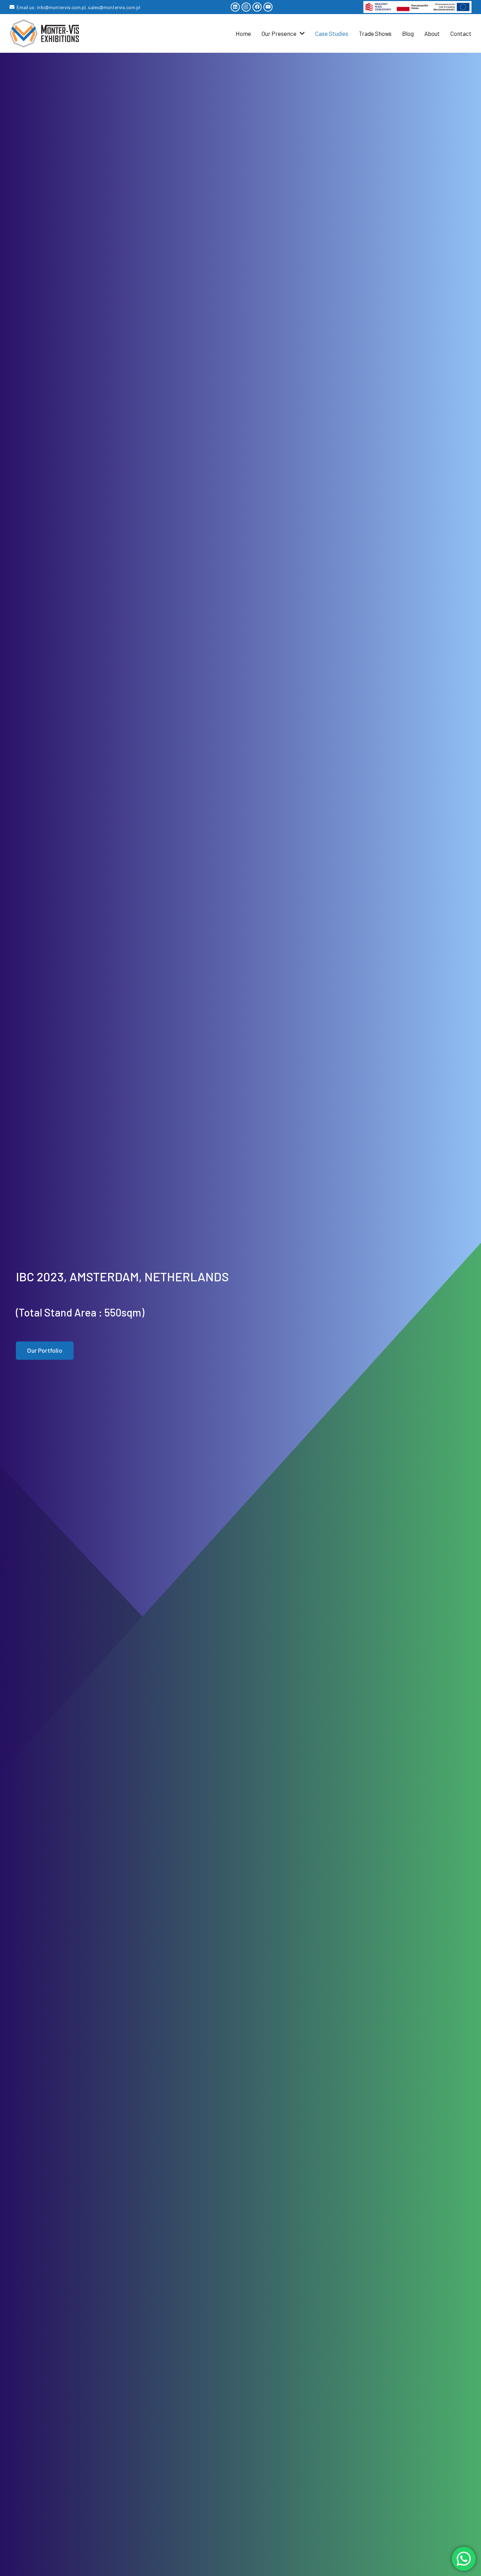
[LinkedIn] (235, 7)
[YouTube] (268, 7)
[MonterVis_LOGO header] (44, 33)
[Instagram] (246, 7)
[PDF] (417, 7)
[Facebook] (257, 7)
